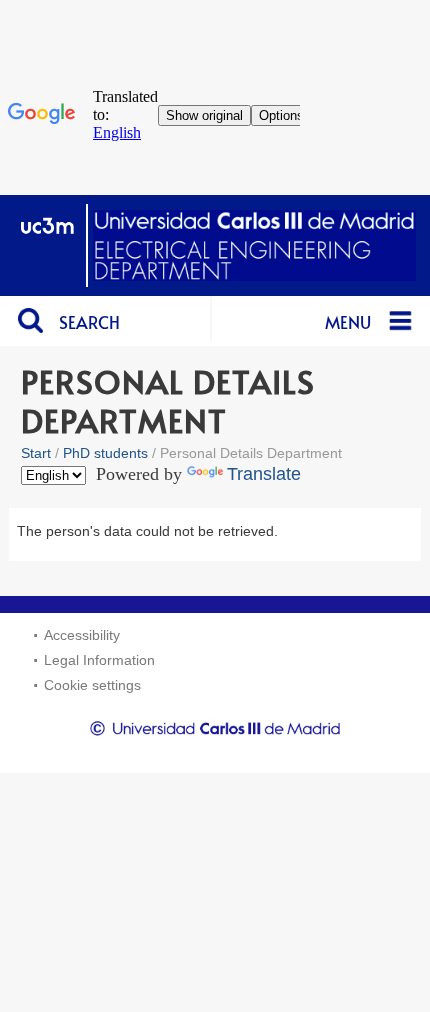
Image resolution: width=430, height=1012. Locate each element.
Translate (264, 474)
